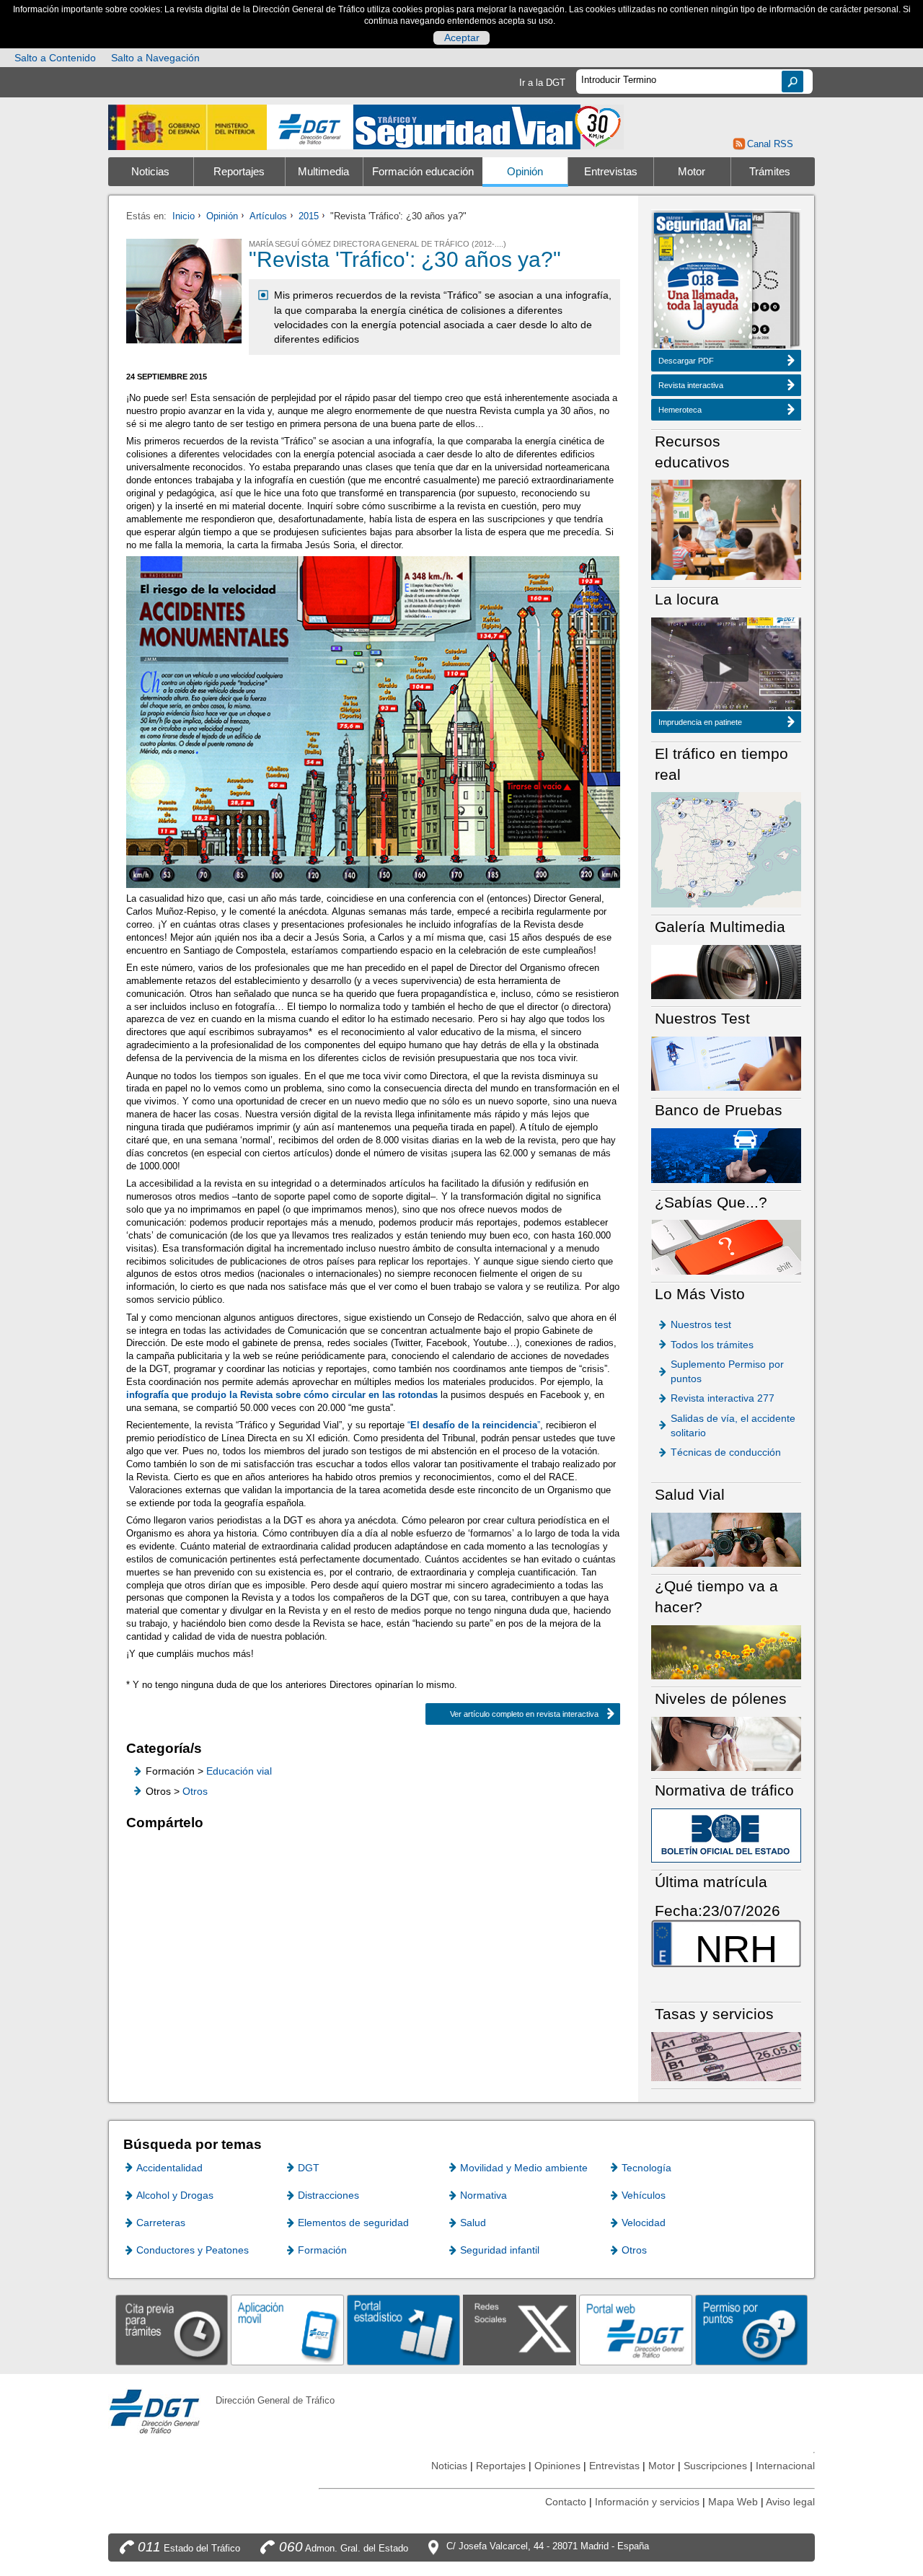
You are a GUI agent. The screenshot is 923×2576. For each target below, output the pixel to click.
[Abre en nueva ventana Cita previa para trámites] (172, 2330)
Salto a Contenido (55, 58)
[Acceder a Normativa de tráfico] (726, 1835)
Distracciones (328, 2195)
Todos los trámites (712, 1345)
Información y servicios (647, 2502)
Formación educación (423, 172)
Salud (473, 2223)
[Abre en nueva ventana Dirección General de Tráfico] (310, 127)
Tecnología (646, 2168)
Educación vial (239, 1771)
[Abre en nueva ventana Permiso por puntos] (752, 2330)
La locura (726, 668)
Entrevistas (611, 172)
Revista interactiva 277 (723, 1398)
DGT (309, 2168)
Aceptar (462, 38)
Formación (322, 2250)
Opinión (525, 172)
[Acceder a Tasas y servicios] (726, 2056)
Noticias (150, 172)
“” (474, 1425)
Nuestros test (701, 1324)
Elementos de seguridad (353, 2223)
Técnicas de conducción (726, 1452)
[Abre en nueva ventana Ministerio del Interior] (187, 127)
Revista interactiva (691, 385)
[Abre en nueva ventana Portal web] (636, 2330)
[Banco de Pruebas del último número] (726, 1155)
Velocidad (644, 2223)
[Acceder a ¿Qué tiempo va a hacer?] (726, 1652)
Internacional (785, 2466)
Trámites (770, 172)
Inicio (184, 216)
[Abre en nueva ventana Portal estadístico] (403, 2330)
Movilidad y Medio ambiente (524, 2168)
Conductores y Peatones (193, 2250)
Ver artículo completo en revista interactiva (524, 1714)
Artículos (268, 216)
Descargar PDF (686, 361)
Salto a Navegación (155, 58)
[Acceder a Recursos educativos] (726, 529)
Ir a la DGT (542, 83)
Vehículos (644, 2195)
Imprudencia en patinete (700, 722)
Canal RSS (770, 144)
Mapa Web (733, 2502)
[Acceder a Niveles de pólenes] (726, 1743)
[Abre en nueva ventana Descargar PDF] (703, 282)
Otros (195, 1791)
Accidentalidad (169, 2168)
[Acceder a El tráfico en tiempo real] (726, 849)
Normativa (483, 2195)
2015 (309, 216)
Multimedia (323, 172)
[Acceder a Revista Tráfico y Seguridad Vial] (489, 126)
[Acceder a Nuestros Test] (726, 1063)
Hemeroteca (680, 410)
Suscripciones (715, 2466)
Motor (692, 172)
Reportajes (239, 172)
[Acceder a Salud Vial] (726, 1539)
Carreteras (161, 2223)
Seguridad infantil (500, 2250)
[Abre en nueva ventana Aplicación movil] (287, 2330)
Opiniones (557, 2466)
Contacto (566, 2502)
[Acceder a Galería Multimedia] (726, 971)
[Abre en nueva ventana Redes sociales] (520, 2330)
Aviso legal (790, 2502)
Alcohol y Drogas (175, 2195)
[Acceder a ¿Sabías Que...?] (726, 1246)
